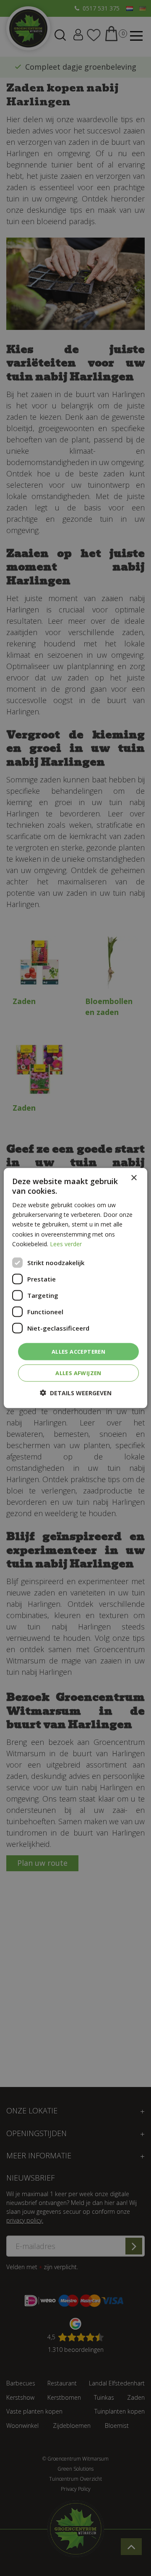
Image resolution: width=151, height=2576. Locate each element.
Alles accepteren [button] (78, 1351)
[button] (76, 1393)
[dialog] (75, 1288)
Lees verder (66, 1244)
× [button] (134, 1178)
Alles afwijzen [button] (78, 1373)
